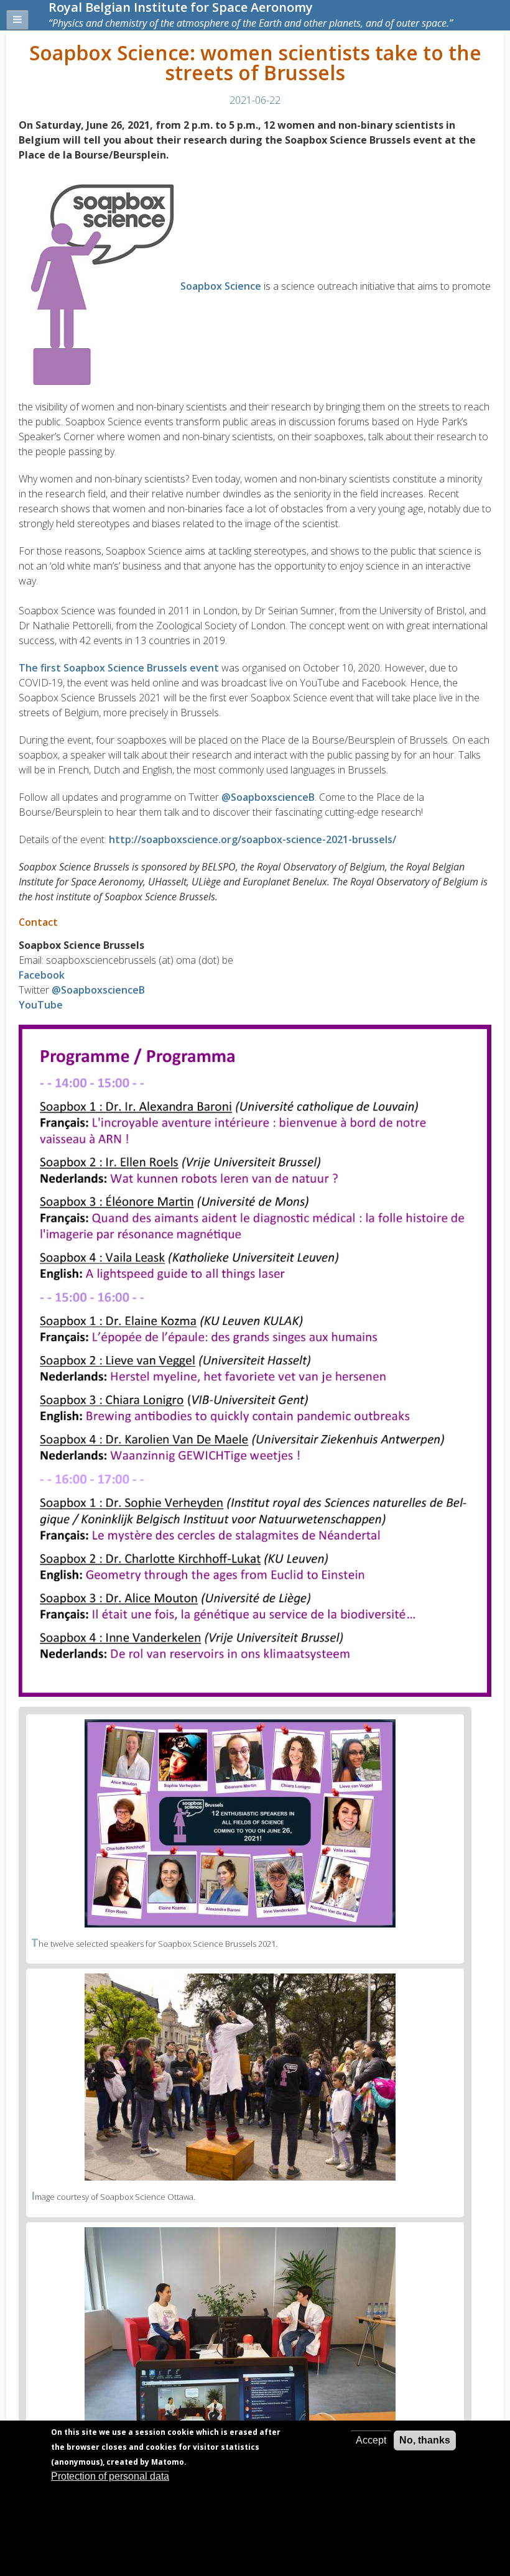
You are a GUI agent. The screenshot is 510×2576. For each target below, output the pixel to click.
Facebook (42, 975)
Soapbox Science (221, 286)
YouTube (41, 1005)
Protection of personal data (110, 2476)
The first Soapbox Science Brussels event (119, 668)
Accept (371, 2440)
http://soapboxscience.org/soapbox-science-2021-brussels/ (253, 839)
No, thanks (425, 2440)
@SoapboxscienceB (268, 797)
